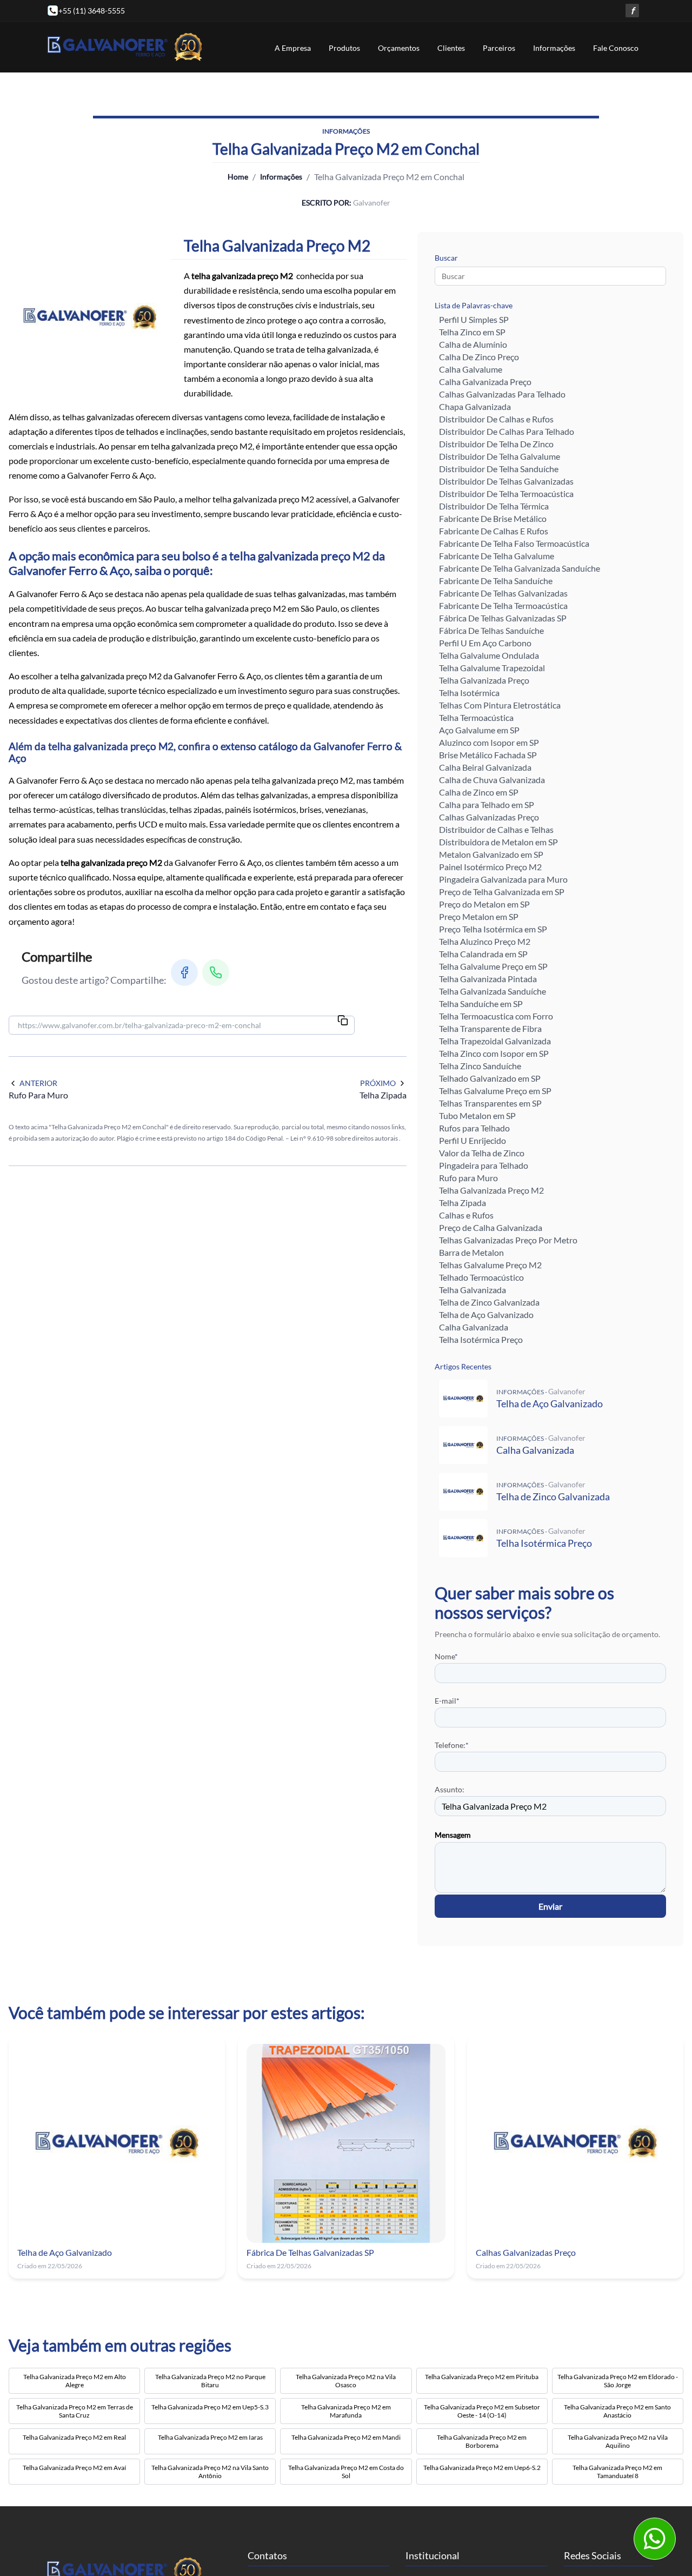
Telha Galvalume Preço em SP (493, 966)
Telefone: (452, 1745)
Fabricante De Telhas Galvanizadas (503, 593)
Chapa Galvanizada (475, 406)
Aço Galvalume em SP (479, 730)
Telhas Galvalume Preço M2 (490, 1265)
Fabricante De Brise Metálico (493, 518)
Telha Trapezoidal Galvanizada (495, 1041)
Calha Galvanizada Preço (485, 382)
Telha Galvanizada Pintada (488, 979)
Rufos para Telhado (474, 1128)
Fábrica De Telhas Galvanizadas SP (503, 618)
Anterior (38, 1083)
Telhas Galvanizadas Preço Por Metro (508, 1240)
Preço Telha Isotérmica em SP (493, 929)
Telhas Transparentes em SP (490, 1103)
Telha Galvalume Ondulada (489, 655)
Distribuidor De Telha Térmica (494, 506)
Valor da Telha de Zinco (482, 1153)
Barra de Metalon (471, 1252)
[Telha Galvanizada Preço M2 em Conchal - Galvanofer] (125, 47)
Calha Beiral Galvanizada (485, 767)
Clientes (451, 48)
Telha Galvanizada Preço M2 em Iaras (210, 2437)
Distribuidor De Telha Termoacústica (506, 494)
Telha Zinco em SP (472, 332)
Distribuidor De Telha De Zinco (496, 444)
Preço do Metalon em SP (484, 904)
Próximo (378, 1083)
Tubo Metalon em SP (477, 1115)
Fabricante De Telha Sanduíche (496, 581)
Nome (446, 1656)
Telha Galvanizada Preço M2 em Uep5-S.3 (210, 2407)
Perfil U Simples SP (474, 319)
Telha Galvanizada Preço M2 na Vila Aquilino (618, 2441)
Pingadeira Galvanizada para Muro (503, 879)
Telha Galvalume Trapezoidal (492, 668)
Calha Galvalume (471, 369)
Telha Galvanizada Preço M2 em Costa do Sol (346, 2472)
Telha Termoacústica (476, 717)
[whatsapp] (654, 2538)
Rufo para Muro (468, 1178)
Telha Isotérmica (469, 693)
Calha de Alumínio (473, 344)
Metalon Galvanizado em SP (491, 854)
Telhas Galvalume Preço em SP (495, 1091)
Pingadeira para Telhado (484, 1165)
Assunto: (450, 1789)
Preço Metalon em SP (479, 916)
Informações (554, 48)
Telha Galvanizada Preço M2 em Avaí (74, 2468)
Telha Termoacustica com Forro (496, 1016)
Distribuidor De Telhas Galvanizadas (506, 481)
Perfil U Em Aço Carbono (485, 643)
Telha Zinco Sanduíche (480, 1066)
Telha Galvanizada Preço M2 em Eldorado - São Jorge (618, 2381)
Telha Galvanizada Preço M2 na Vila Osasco (346, 2381)
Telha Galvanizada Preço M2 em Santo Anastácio (617, 2411)
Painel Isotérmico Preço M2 (490, 867)
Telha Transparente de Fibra (490, 1028)
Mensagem (453, 1835)
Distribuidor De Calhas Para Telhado (507, 431)
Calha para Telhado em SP (487, 804)
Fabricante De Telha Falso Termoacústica (514, 543)
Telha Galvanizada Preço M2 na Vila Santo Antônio (210, 2472)
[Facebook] (184, 972)
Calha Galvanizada (474, 1327)
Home (238, 177)
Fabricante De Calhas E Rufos (494, 531)
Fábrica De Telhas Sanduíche (491, 630)
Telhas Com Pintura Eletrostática (500, 705)
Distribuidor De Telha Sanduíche (499, 469)
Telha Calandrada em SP (483, 954)
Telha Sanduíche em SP (481, 1004)
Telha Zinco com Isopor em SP (494, 1053)
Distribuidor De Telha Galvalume (500, 456)
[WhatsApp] (216, 972)
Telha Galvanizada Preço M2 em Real (74, 2437)
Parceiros (499, 48)
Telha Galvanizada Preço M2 (491, 1190)
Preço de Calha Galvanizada (491, 1227)
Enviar (550, 1906)
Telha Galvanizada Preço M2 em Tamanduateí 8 (617, 2472)
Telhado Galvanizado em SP (490, 1078)
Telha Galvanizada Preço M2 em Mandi (346, 2437)
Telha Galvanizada (473, 1290)
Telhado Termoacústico (481, 1277)
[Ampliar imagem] (90, 317)
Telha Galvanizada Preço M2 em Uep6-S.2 (482, 2468)
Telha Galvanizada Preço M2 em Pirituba (482, 2377)
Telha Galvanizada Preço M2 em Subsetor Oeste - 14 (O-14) (482, 2411)
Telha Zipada (463, 1203)
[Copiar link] (343, 1021)
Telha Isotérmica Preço (481, 1339)
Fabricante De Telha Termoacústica (503, 605)
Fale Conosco (616, 48)
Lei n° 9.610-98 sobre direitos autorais (345, 1138)
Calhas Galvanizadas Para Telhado (502, 394)
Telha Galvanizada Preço (484, 680)
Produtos (344, 48)
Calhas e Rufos (466, 1215)
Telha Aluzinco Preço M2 (485, 941)
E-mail (447, 1701)
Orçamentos (399, 48)
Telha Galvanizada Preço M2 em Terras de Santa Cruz (75, 2411)
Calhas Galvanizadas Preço (489, 817)
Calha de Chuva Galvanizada (492, 780)
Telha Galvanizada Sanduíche (493, 991)
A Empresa (293, 48)
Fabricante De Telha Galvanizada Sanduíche (520, 568)
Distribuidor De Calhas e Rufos (496, 419)
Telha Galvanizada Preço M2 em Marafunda (346, 2411)
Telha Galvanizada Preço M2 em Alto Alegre (75, 2381)
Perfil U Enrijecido (473, 1140)
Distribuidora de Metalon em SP (498, 842)
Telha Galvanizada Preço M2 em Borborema (482, 2441)
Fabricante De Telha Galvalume (497, 556)
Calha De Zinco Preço (479, 357)
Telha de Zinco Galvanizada (489, 1302)
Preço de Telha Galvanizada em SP (502, 892)
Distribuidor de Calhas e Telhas (496, 829)
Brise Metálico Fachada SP (488, 755)
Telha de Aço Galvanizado (486, 1315)
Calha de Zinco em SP (479, 792)
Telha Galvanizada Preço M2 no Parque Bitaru (210, 2381)
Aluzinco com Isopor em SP (489, 742)
